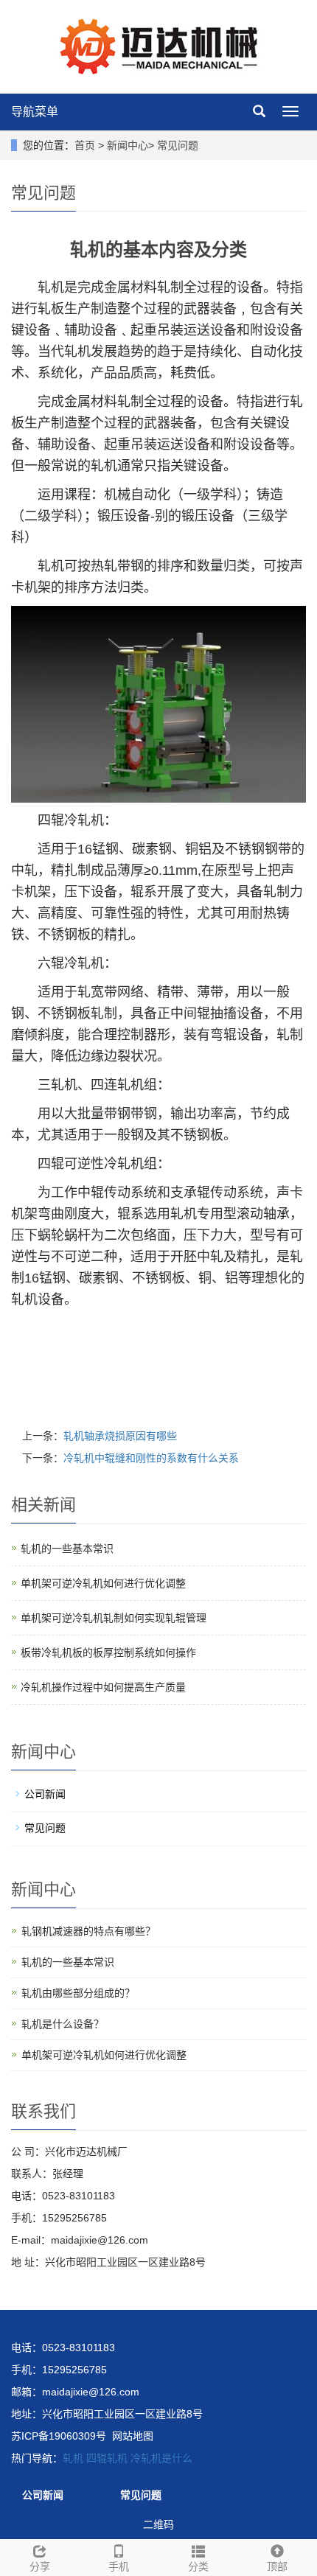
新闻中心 (128, 145)
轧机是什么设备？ (63, 2024)
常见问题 (178, 145)
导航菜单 (35, 112)
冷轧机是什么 (161, 2458)
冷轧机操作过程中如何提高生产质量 (103, 1687)
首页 (85, 145)
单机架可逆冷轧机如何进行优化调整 (103, 1583)
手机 (119, 2566)
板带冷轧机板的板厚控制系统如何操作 (108, 1652)
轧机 (73, 2458)
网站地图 (133, 2436)
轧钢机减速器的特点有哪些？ (88, 1931)
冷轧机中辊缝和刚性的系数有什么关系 (151, 1458)
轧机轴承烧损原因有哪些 (120, 1436)
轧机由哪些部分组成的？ (78, 1993)
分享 (40, 2566)
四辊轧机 (107, 2458)
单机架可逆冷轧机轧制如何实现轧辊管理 (114, 1618)
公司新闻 (45, 1794)
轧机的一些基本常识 (67, 1549)
